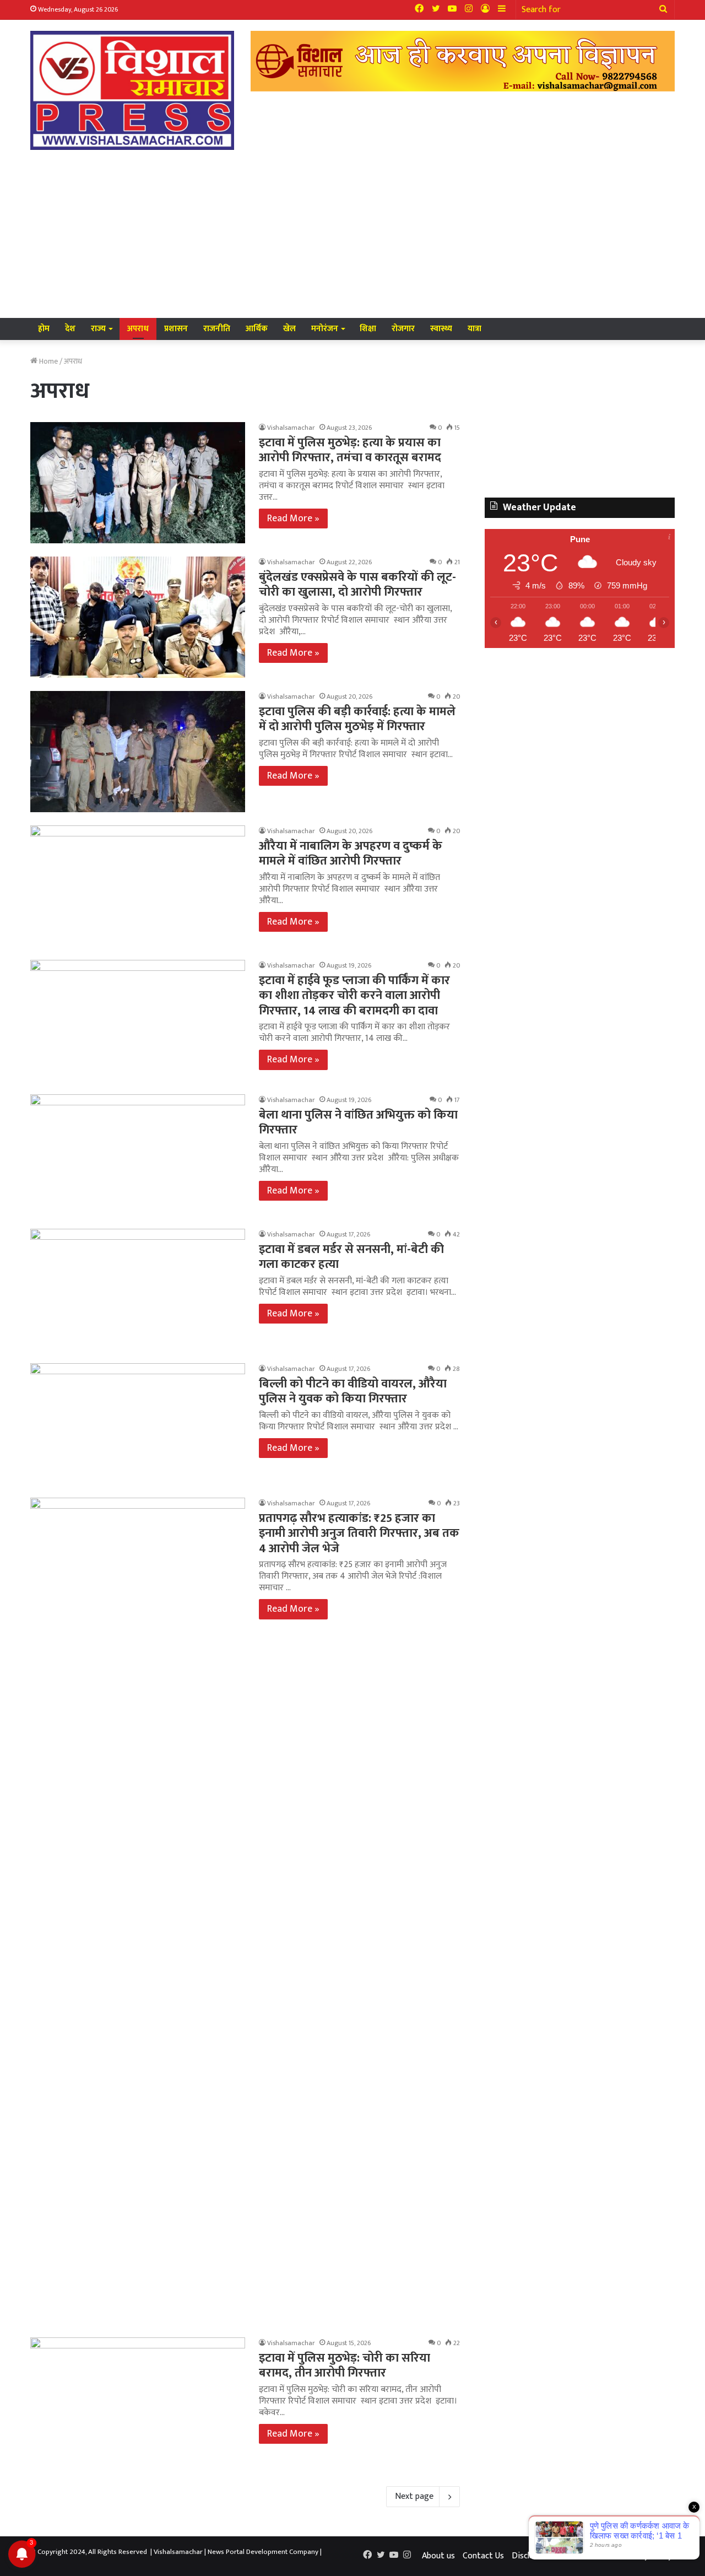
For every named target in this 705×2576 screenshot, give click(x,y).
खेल (289, 329)
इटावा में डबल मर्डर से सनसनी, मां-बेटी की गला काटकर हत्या (351, 1257)
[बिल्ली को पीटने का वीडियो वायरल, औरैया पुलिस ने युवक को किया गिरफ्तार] (138, 1424)
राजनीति (217, 329)
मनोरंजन (325, 329)
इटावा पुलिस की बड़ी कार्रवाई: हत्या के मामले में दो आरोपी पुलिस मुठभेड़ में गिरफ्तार (357, 719)
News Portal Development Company (263, 2552)
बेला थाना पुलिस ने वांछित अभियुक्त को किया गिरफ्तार (358, 1123)
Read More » (293, 519)
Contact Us (483, 2556)
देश (70, 329)
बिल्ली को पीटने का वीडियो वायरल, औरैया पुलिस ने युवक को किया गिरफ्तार (353, 1392)
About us (438, 2556)
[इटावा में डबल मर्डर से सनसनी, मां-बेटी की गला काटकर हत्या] (138, 1289)
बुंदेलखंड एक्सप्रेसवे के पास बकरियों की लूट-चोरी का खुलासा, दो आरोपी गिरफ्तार (357, 585)
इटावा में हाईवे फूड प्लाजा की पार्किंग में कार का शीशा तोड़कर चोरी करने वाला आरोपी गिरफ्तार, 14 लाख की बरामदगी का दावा (354, 996)
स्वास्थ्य (441, 329)
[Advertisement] (352, 235)
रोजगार (403, 329)
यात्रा (474, 329)
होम (44, 329)
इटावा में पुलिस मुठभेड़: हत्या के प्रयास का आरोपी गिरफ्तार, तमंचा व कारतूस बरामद (350, 450)
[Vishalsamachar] (132, 90)
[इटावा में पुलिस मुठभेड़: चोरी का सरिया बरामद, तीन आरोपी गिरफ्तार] (138, 2398)
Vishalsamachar (291, 428)
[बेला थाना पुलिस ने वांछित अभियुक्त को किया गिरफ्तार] (138, 1155)
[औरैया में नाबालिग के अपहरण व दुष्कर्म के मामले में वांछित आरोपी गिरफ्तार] (138, 886)
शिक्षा (368, 329)
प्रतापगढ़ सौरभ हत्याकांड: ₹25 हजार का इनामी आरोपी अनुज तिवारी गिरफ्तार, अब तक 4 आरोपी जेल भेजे (359, 1533)
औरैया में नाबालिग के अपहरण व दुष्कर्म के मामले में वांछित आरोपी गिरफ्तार (351, 854)
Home (48, 361)
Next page (414, 2496)
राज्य (98, 329)
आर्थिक (257, 329)
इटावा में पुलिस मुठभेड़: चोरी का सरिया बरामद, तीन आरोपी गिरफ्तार (345, 2366)
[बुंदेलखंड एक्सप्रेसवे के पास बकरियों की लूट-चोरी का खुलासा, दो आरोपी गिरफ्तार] (138, 617)
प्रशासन (176, 329)
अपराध (138, 329)
